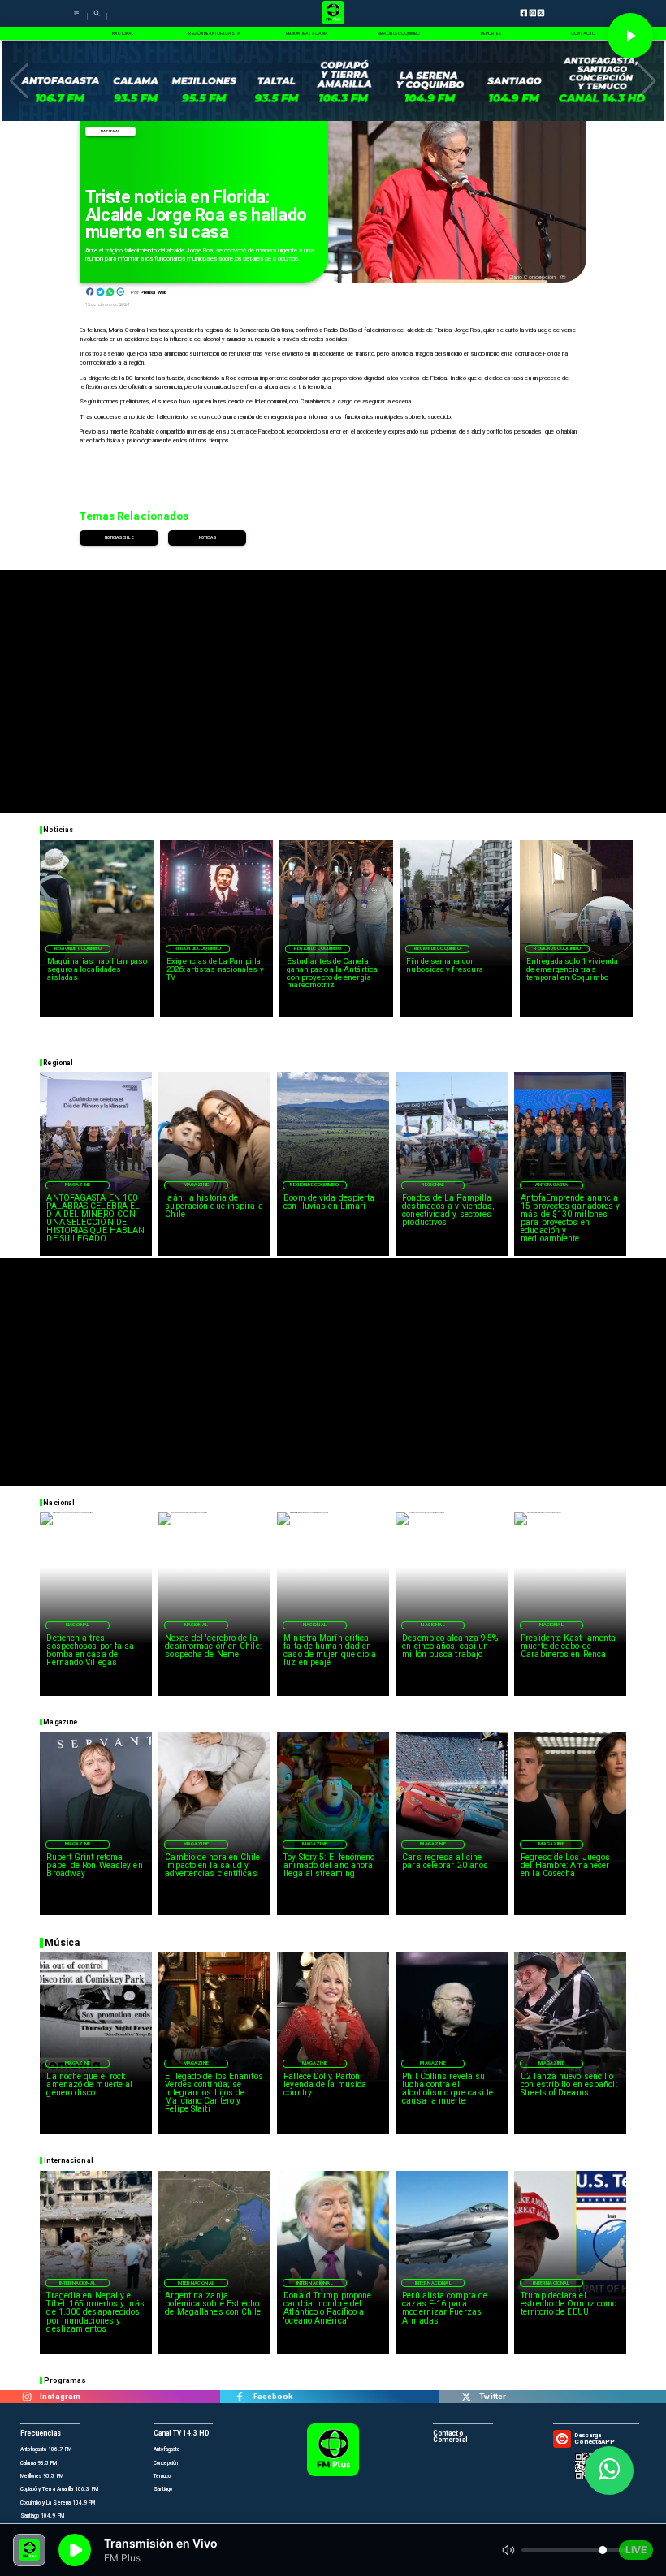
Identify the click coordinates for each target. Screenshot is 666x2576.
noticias (208, 537)
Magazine (78, 1184)
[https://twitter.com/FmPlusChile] (466, 2397)
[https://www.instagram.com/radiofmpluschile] (26, 2397)
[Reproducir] (630, 36)
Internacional (78, 2283)
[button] (19, 81)
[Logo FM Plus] (333, 13)
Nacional (110, 131)
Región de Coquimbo (78, 948)
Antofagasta (552, 1184)
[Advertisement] (333, 684)
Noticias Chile (119, 537)
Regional (433, 1184)
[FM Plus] (76, 18)
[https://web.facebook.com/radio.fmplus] (240, 2397)
